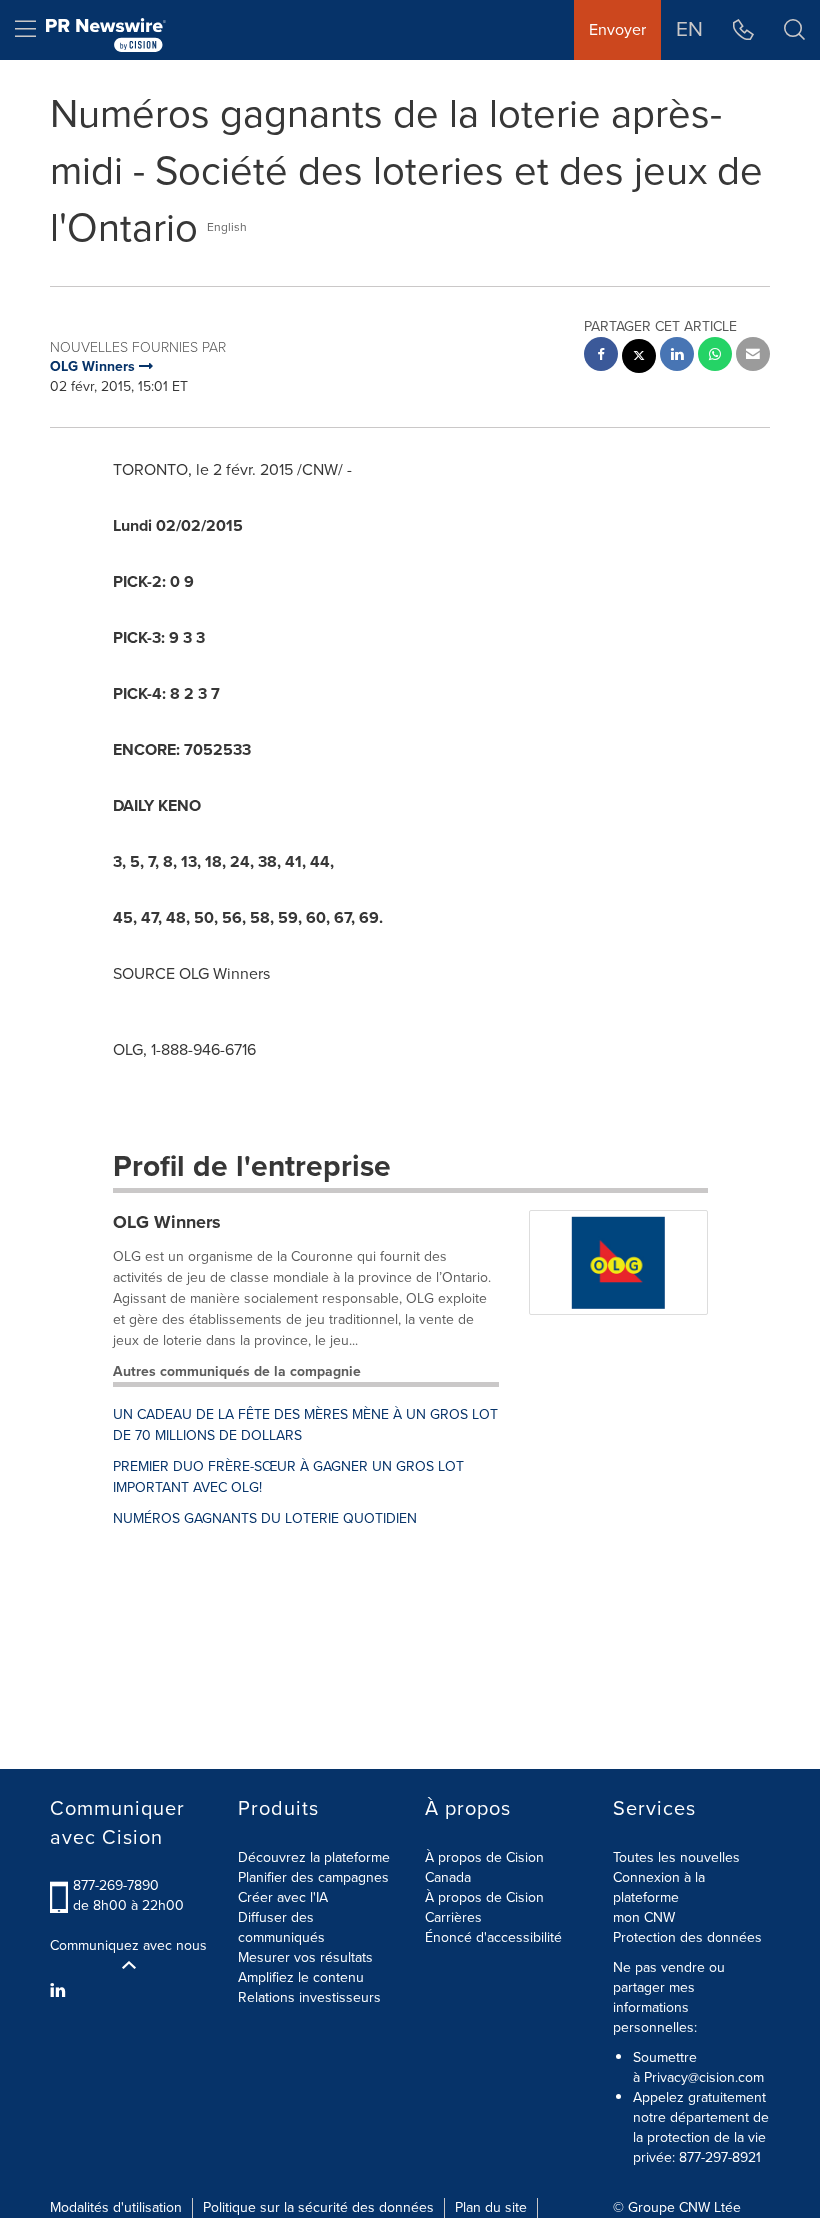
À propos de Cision (484, 1897)
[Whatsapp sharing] (715, 356)
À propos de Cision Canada (484, 1867)
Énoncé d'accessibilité (493, 1937)
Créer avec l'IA (283, 1897)
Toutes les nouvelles (676, 1857)
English (227, 227)
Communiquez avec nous (128, 1946)
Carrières (453, 1917)
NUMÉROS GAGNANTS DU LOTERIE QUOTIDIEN (265, 1518)
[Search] (794, 30)
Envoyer (617, 29)
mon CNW (644, 1917)
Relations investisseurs (309, 1997)
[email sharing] (753, 356)
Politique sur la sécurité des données (318, 2207)
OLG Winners (167, 1222)
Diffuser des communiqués (281, 1927)
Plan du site (491, 2207)
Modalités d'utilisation (116, 2207)
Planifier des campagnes (313, 1877)
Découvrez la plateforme (314, 1857)
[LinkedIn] (60, 1991)
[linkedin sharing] (677, 356)
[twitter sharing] (639, 358)
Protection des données (687, 1937)
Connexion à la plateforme (659, 1887)
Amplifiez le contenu (301, 1977)
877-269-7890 (116, 1885)
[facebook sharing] (601, 356)
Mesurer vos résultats (305, 1957)
